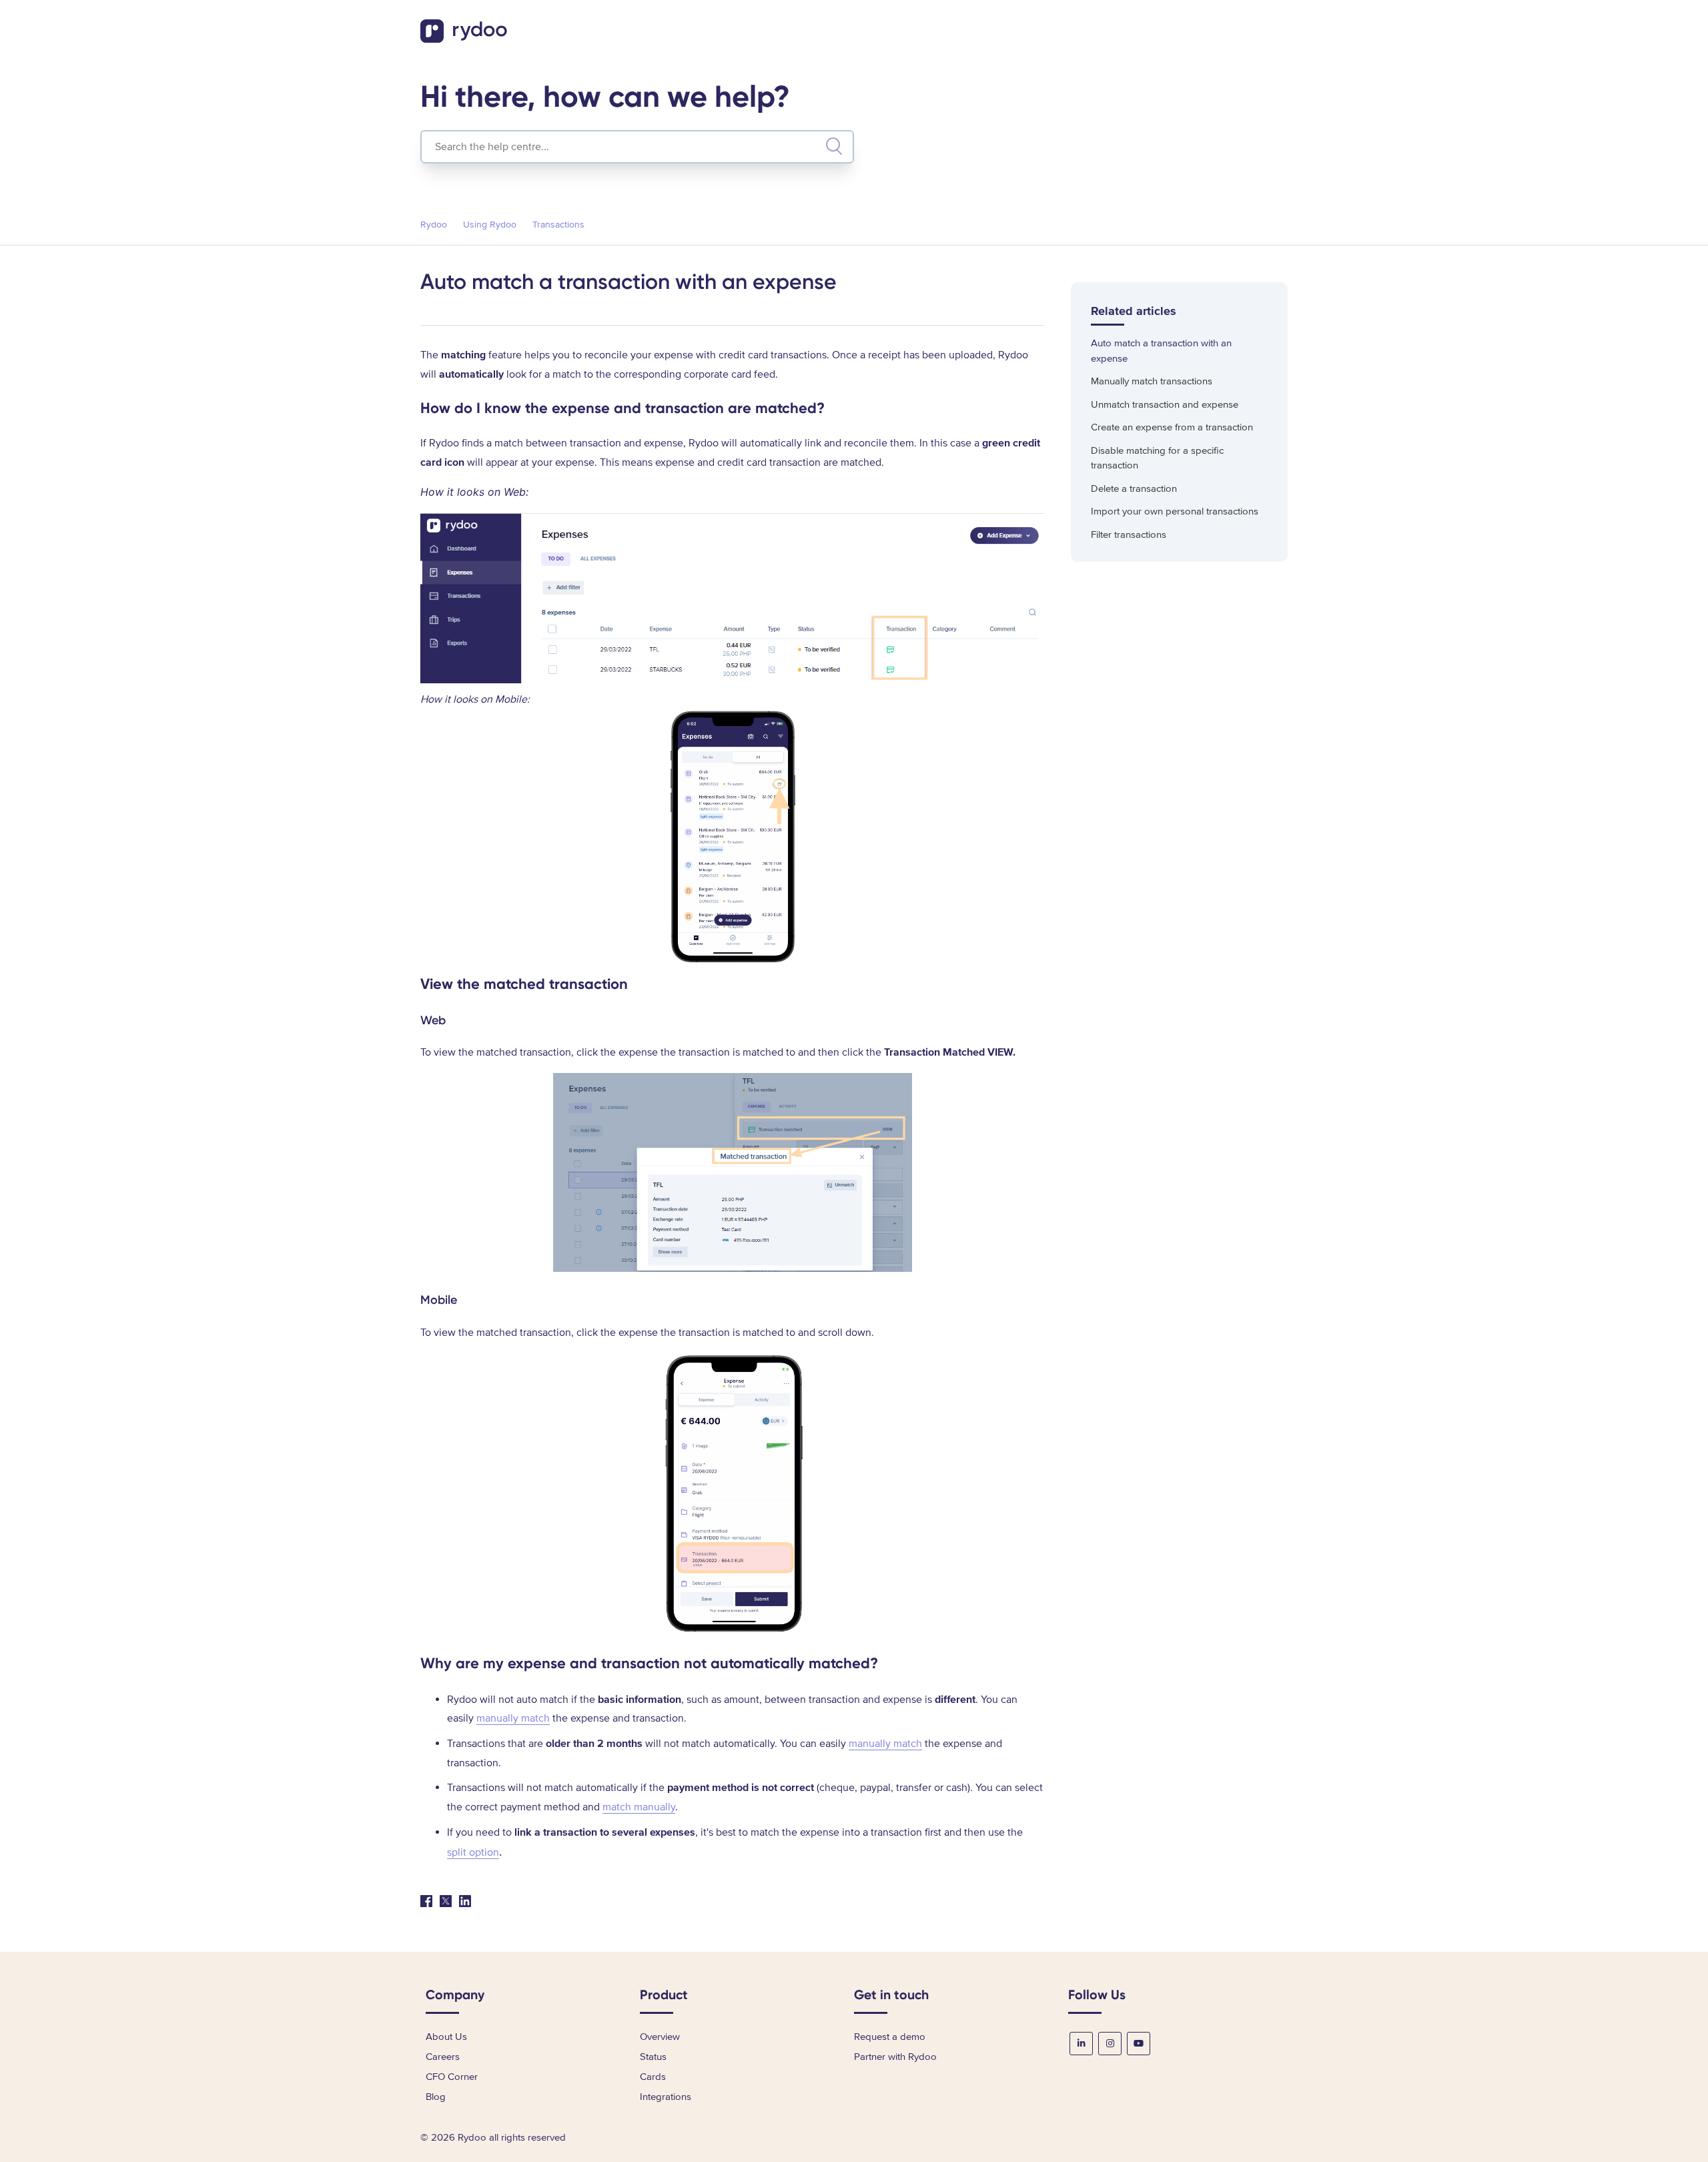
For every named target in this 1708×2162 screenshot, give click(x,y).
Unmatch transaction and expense (1165, 404)
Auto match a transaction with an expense (1161, 351)
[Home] (465, 39)
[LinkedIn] (465, 1901)
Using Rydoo (490, 225)
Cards (653, 2077)
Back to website (1244, 33)
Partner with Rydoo (895, 2057)
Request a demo (890, 2037)
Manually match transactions (1152, 381)
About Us (446, 2037)
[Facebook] (426, 1901)
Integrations (666, 2097)
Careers (443, 2057)
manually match (513, 1718)
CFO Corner (452, 2077)
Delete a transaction (1134, 488)
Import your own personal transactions (1175, 511)
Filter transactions (1129, 534)
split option (473, 1852)
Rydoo (434, 225)
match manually (639, 1807)
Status (653, 2057)
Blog (436, 2097)
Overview (660, 2037)
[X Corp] (446, 1901)
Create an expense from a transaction (1172, 427)
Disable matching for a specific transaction (1157, 458)
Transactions (558, 225)
